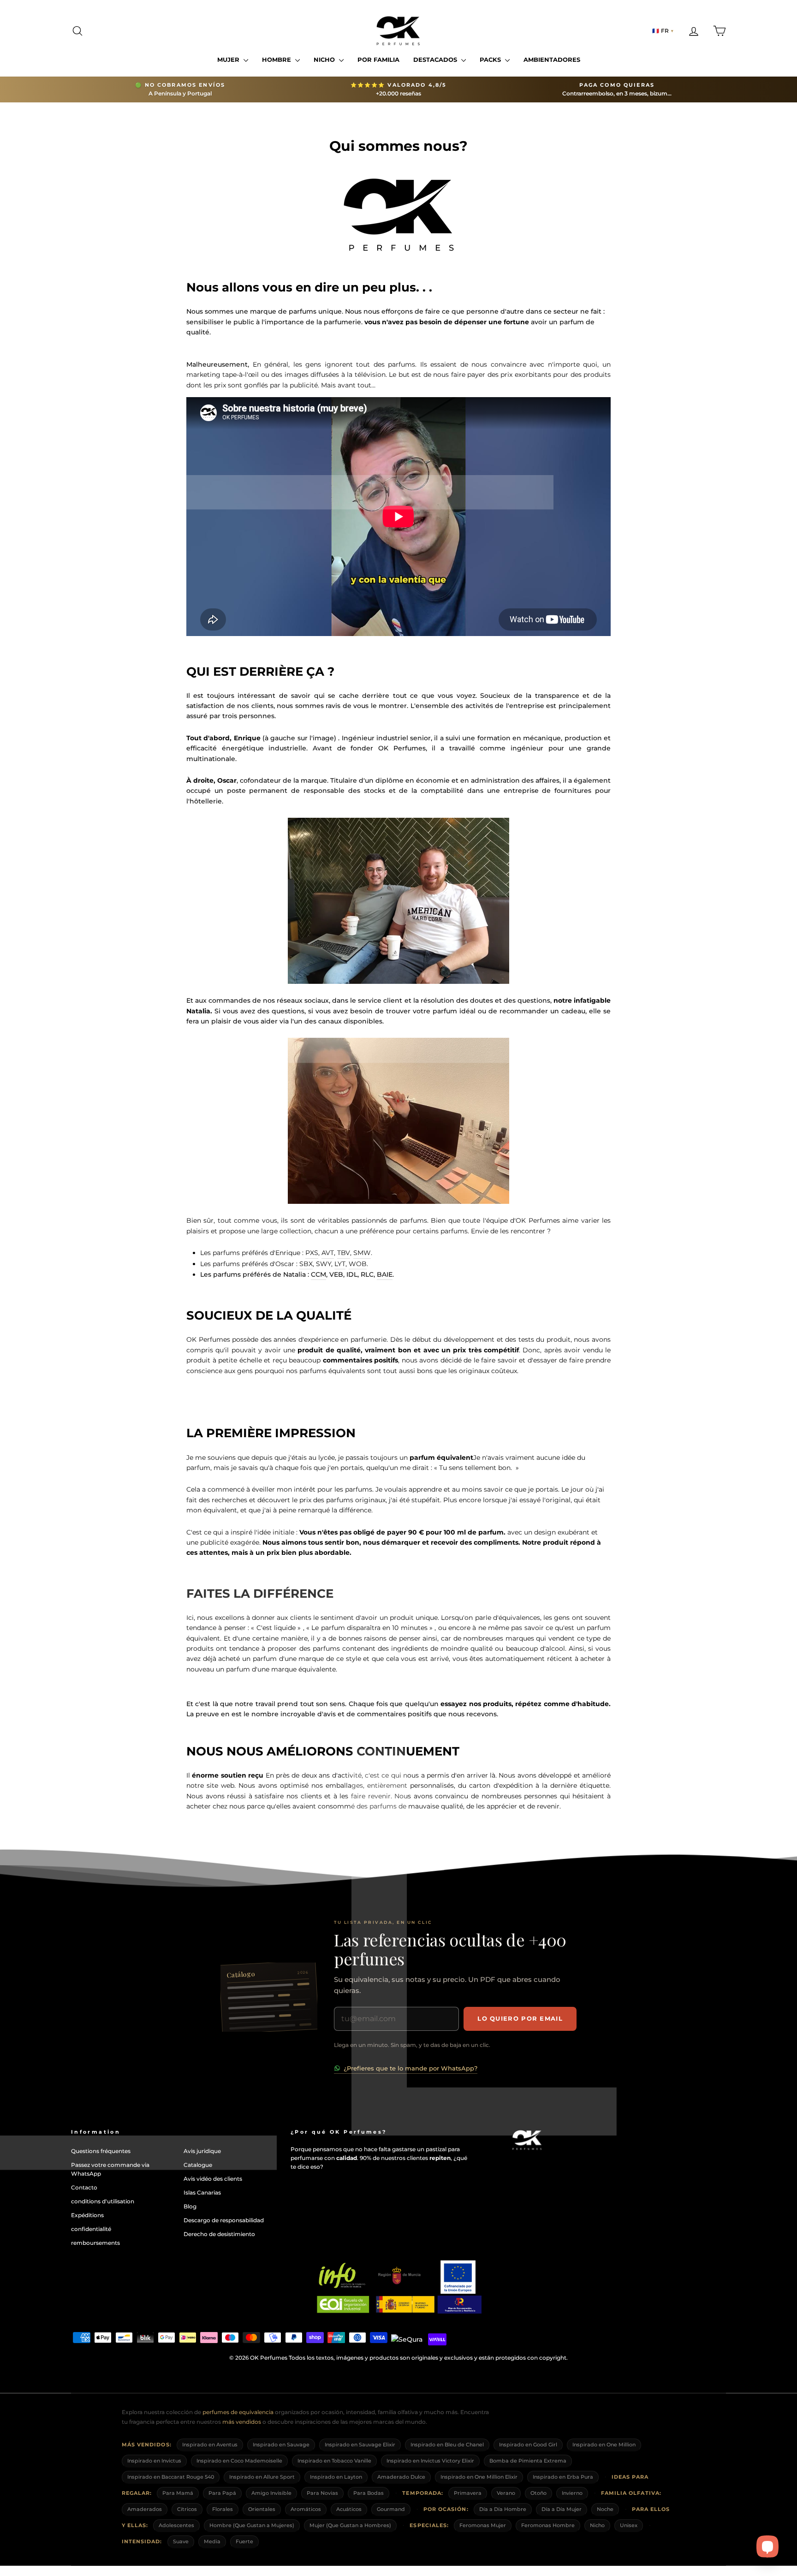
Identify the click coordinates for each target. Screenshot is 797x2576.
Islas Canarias (202, 2192)
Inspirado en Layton (336, 2477)
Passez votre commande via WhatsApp (110, 2169)
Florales (223, 2509)
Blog (190, 2206)
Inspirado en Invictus (154, 2461)
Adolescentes (176, 2525)
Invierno (572, 2493)
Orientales (262, 2509)
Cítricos (187, 2509)
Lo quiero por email (520, 2018)
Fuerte (244, 2542)
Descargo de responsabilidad (224, 2220)
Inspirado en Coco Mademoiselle (239, 2461)
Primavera (468, 2493)
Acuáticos (349, 2509)
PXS (312, 1253)
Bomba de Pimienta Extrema (528, 2461)
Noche (605, 2509)
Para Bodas (369, 2493)
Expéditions (87, 2215)
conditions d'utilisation (103, 2201)
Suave (181, 2542)
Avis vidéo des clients (213, 2179)
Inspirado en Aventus (210, 2445)
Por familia (378, 59)
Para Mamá (178, 2493)
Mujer (229, 59)
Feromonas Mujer (483, 2525)
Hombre (277, 59)
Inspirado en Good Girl (528, 2445)
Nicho (325, 59)
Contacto (84, 2187)
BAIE (385, 1274)
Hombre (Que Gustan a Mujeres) (252, 2525)
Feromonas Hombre (548, 2525)
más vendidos (242, 2422)
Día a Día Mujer (562, 2509)
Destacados (436, 59)
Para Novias (322, 2493)
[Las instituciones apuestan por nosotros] (398, 2287)
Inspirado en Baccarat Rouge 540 (171, 2477)
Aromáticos (306, 2509)
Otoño (538, 2493)
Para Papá (222, 2493)
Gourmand (391, 2509)
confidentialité (91, 2229)
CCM (318, 1274)
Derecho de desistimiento (219, 2234)
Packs (491, 59)
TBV (344, 1253)
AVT (328, 1253)
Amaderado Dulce (401, 2477)
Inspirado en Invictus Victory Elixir (430, 2461)
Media (212, 2542)
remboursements (95, 2243)
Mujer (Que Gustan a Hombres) (350, 2525)
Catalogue (198, 2165)
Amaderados (145, 2509)
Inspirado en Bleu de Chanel (447, 2445)
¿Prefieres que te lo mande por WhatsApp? (410, 2068)
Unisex (629, 2525)
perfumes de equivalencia (238, 2412)
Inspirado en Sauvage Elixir (360, 2445)
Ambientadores (552, 59)
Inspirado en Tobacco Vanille (334, 2461)
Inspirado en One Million (604, 2445)
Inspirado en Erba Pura (563, 2477)
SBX (306, 1264)
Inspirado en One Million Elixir (479, 2477)
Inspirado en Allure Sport (262, 2477)
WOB (358, 1264)
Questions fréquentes (101, 2151)
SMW (362, 1253)
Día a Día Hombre (503, 2509)
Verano (506, 2493)
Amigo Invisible (271, 2493)
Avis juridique (202, 2151)
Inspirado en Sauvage (281, 2445)
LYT (340, 1264)
